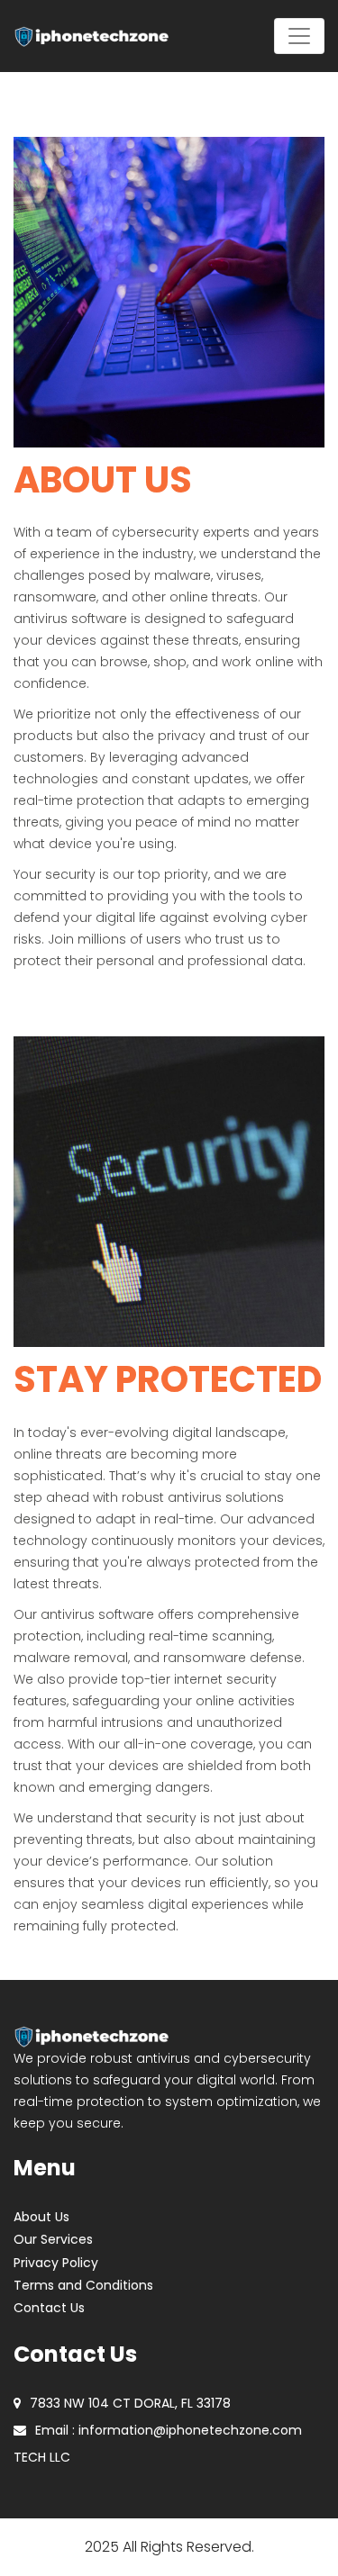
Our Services (53, 2239)
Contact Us (49, 2308)
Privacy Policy (56, 2263)
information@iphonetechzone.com (190, 2430)
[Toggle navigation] (299, 36)
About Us (41, 2217)
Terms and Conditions (83, 2285)
